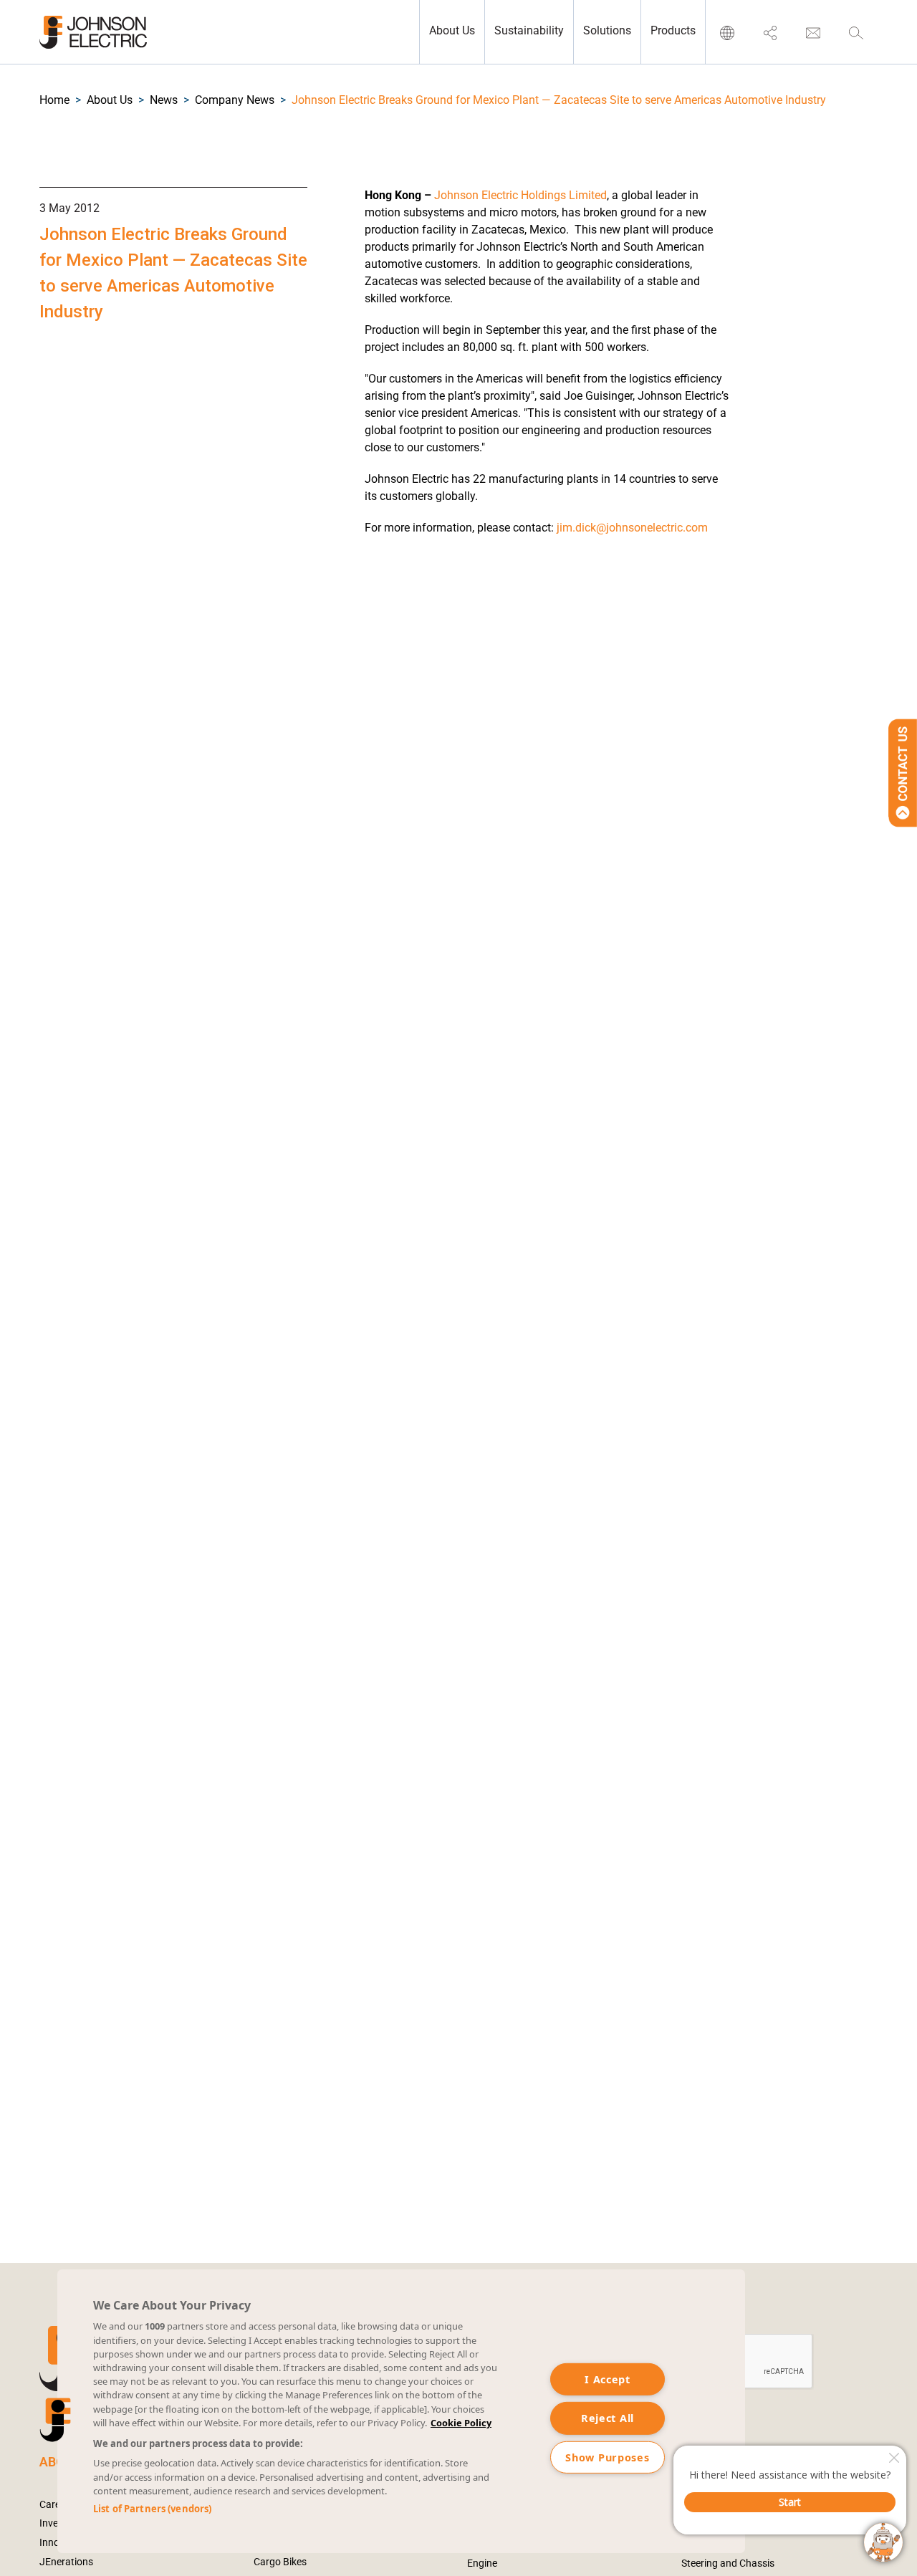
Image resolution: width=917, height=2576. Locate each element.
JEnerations (66, 2562)
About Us (110, 100)
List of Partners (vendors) (152, 2509)
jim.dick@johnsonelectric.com (632, 528)
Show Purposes (607, 2457)
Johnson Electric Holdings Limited (520, 195)
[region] (401, 2411)
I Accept (608, 2379)
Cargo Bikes (280, 2562)
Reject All (608, 2418)
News (164, 100)
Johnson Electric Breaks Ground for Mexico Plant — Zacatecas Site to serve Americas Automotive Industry (559, 100)
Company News (235, 100)
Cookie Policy (461, 2423)
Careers (57, 2504)
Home (54, 100)
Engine (482, 2563)
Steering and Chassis (728, 2563)
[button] (54, 100)
